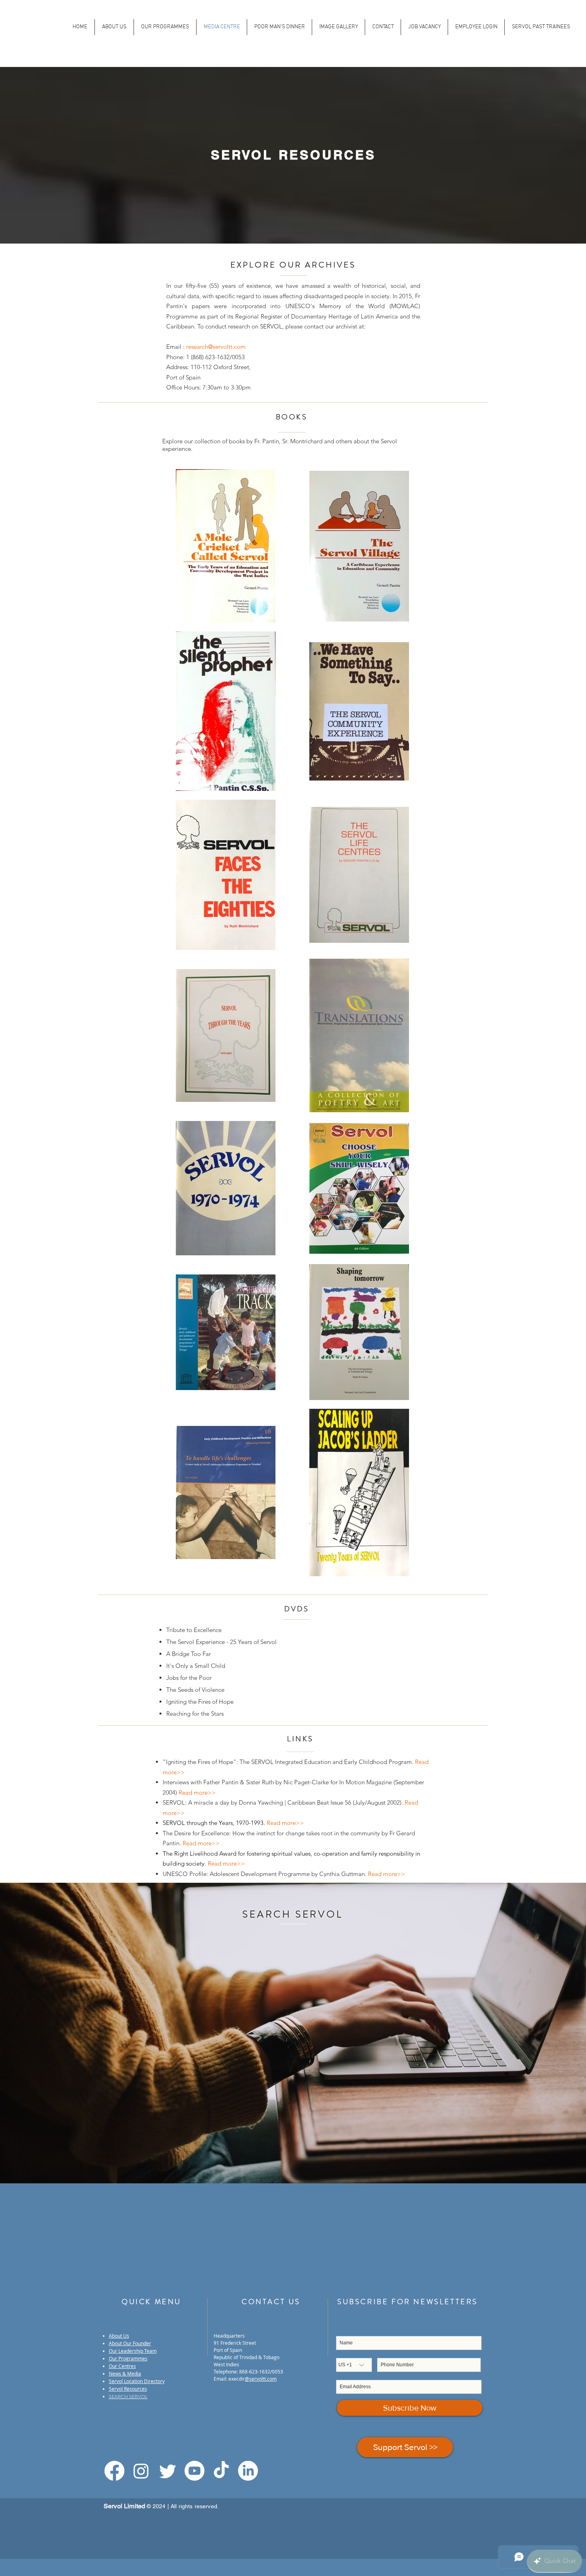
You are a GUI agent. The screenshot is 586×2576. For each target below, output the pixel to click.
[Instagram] (141, 2471)
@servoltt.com (261, 2379)
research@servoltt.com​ (216, 347)
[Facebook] (114, 2471)
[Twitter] (168, 2471)
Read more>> (285, 1823)
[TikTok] (221, 2471)
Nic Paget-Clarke (306, 1782)
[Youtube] (195, 2471)
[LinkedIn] (248, 2471)
